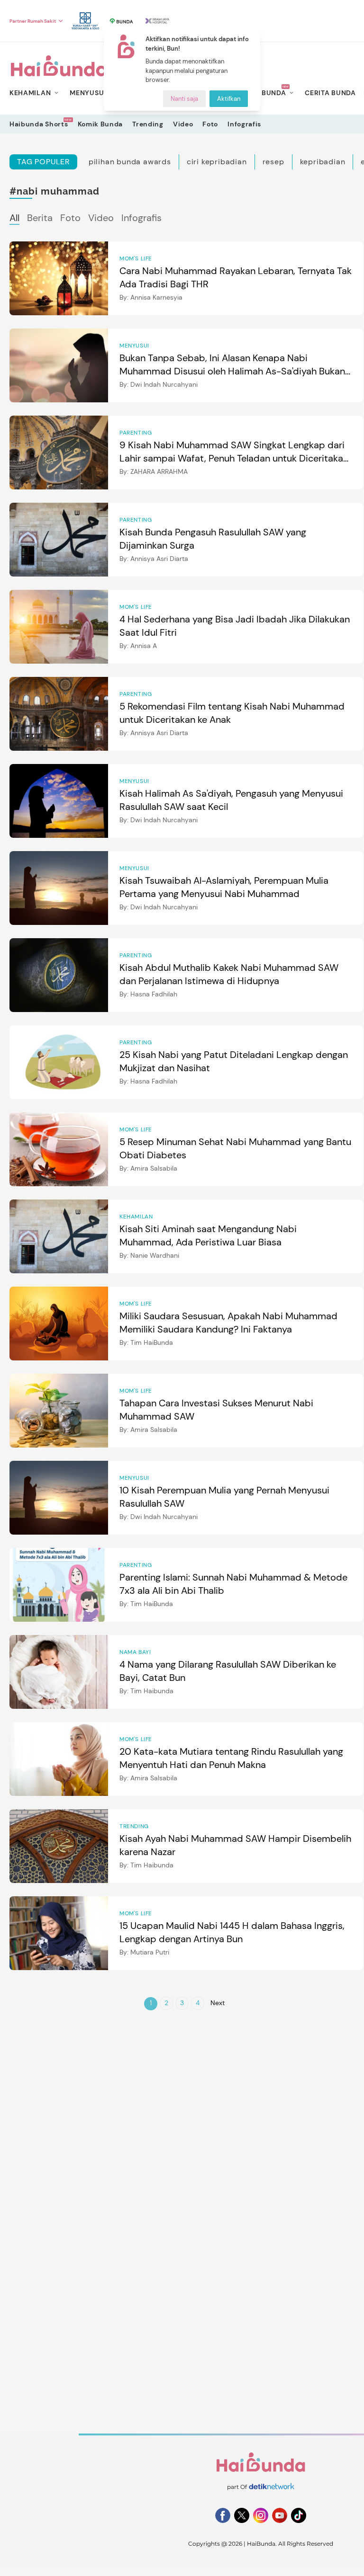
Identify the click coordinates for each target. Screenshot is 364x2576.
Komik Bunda (100, 124)
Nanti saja (184, 99)
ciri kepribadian (217, 162)
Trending (148, 124)
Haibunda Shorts (39, 124)
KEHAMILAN (30, 93)
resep (273, 162)
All (14, 218)
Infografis (244, 124)
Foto (210, 124)
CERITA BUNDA (330, 93)
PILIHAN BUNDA (259, 93)
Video (183, 124)
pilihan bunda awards (130, 162)
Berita (40, 218)
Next (218, 2003)
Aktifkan (229, 99)
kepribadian (323, 162)
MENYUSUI (88, 93)
